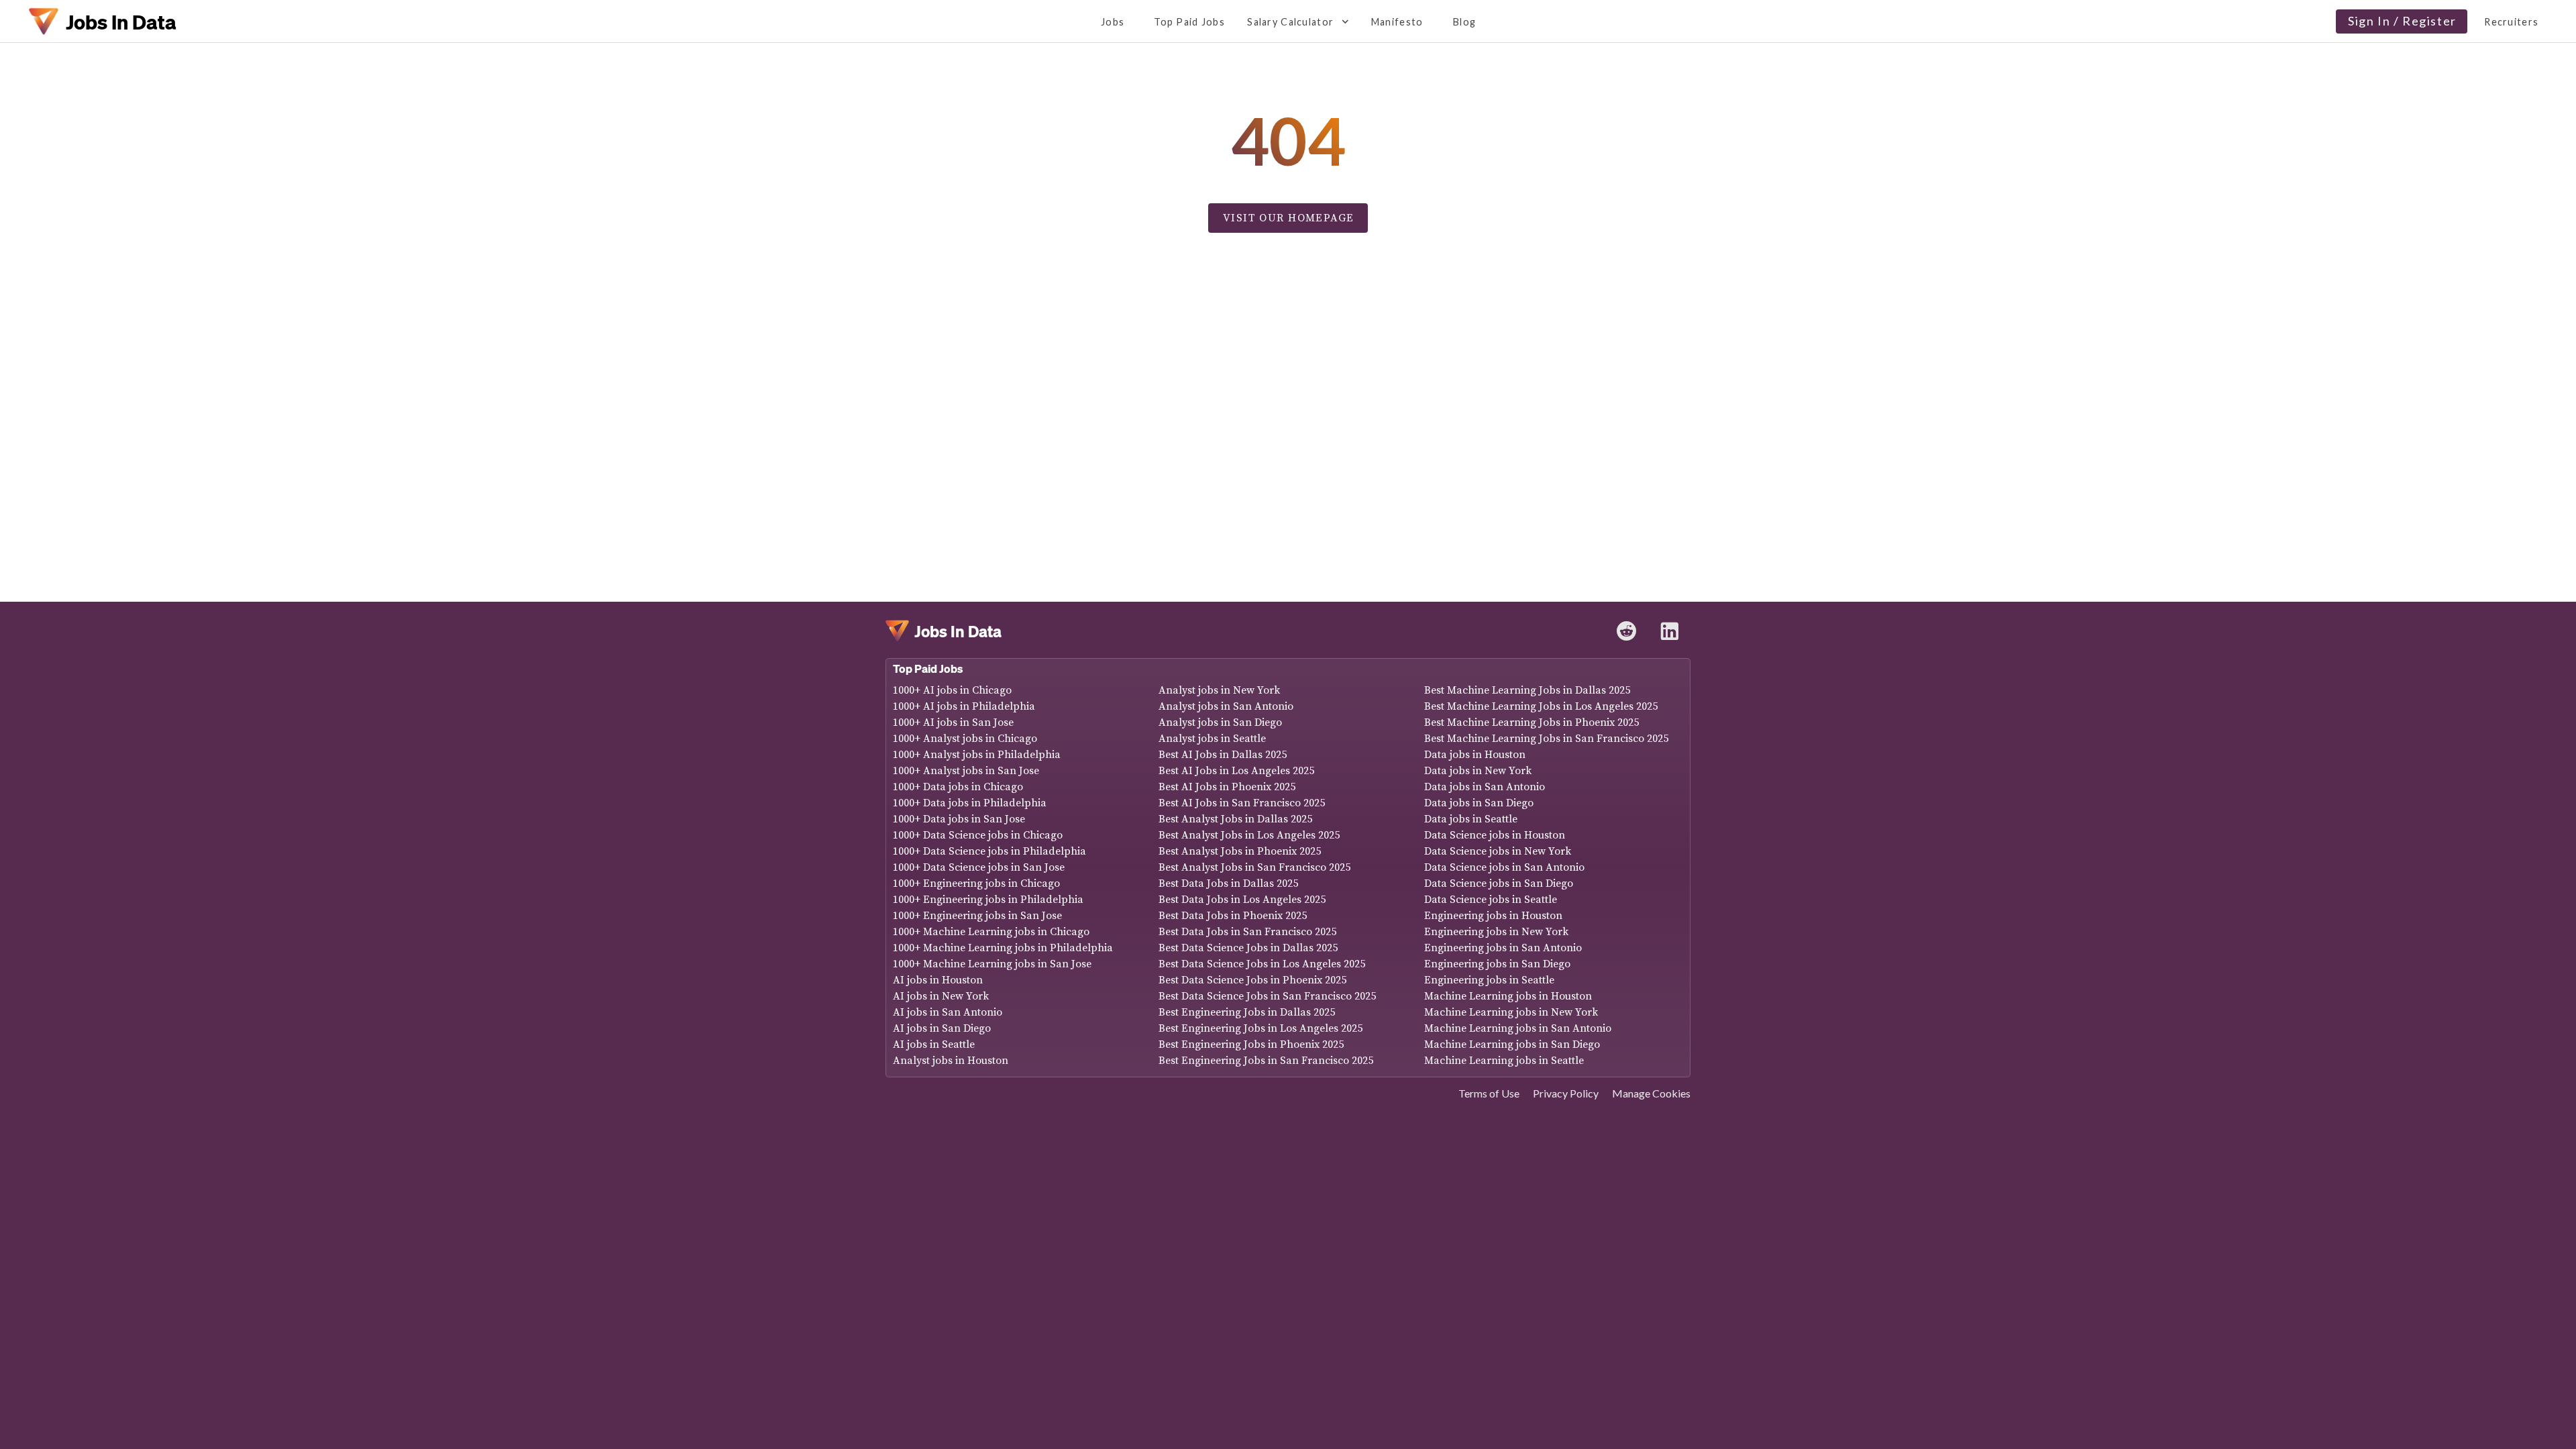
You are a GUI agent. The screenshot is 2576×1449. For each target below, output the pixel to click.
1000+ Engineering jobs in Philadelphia (988, 900)
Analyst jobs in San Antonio (1226, 706)
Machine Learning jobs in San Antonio (1518, 1028)
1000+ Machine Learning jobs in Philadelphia (1003, 948)
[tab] (1112, 21)
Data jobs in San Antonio (1485, 787)
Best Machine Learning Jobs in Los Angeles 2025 (1541, 706)
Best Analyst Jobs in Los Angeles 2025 (1249, 835)
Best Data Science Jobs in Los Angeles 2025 (1262, 964)
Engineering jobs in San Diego (1497, 964)
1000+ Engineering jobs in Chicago (976, 883)
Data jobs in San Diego (1479, 803)
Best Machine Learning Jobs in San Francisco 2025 (1546, 739)
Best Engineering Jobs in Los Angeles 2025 (1260, 1028)
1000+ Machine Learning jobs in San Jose (992, 964)
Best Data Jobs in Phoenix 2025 (1233, 916)
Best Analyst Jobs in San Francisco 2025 (1254, 867)
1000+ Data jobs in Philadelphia (970, 803)
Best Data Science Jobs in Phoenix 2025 (1252, 980)
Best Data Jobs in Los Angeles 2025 (1242, 900)
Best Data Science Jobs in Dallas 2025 (1248, 948)
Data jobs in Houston (1475, 755)
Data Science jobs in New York (1498, 851)
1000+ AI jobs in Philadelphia (964, 706)
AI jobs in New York (941, 996)
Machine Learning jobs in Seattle (1504, 1061)
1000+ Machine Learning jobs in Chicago (991, 932)
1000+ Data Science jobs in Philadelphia (989, 851)
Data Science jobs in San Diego (1499, 883)
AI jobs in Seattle (934, 1044)
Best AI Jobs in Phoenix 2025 (1227, 787)
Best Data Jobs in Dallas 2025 (1228, 883)
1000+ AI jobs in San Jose (953, 722)
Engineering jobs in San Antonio (1503, 948)
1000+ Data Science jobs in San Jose (979, 867)
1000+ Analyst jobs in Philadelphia (977, 755)
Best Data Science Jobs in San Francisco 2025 (1267, 996)
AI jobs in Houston (938, 980)
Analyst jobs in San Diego (1220, 722)
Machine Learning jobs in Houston (1508, 996)
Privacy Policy (1566, 1093)
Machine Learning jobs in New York (1511, 1012)
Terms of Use (1489, 1093)
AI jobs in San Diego (942, 1028)
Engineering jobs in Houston (1493, 916)
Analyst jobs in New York (1219, 690)
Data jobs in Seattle (1471, 819)
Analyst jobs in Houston (951, 1061)
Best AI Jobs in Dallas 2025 (1223, 755)
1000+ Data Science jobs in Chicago (978, 835)
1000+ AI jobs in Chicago (952, 690)
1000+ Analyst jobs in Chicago (965, 739)
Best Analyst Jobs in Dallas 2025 (1235, 819)
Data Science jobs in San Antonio (1504, 867)
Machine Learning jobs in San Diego (1512, 1044)
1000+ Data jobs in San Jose (959, 819)
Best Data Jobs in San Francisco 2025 (1247, 932)
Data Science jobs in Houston (1495, 835)
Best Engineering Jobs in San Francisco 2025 (1266, 1061)
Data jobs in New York (1478, 771)
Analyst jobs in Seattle (1212, 739)
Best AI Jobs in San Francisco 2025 (1242, 803)
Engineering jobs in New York (1496, 932)
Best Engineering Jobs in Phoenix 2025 (1251, 1044)
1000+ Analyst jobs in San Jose (966, 771)
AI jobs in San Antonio (948, 1012)
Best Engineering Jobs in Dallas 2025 (1247, 1012)
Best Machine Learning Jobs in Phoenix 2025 (1532, 722)
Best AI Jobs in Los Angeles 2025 (1236, 771)
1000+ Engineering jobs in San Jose (977, 916)
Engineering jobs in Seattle (1489, 980)
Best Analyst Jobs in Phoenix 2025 (1240, 851)
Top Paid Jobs (928, 668)
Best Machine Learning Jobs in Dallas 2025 (1527, 690)
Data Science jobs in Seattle (1491, 900)
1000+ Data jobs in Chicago (958, 787)
